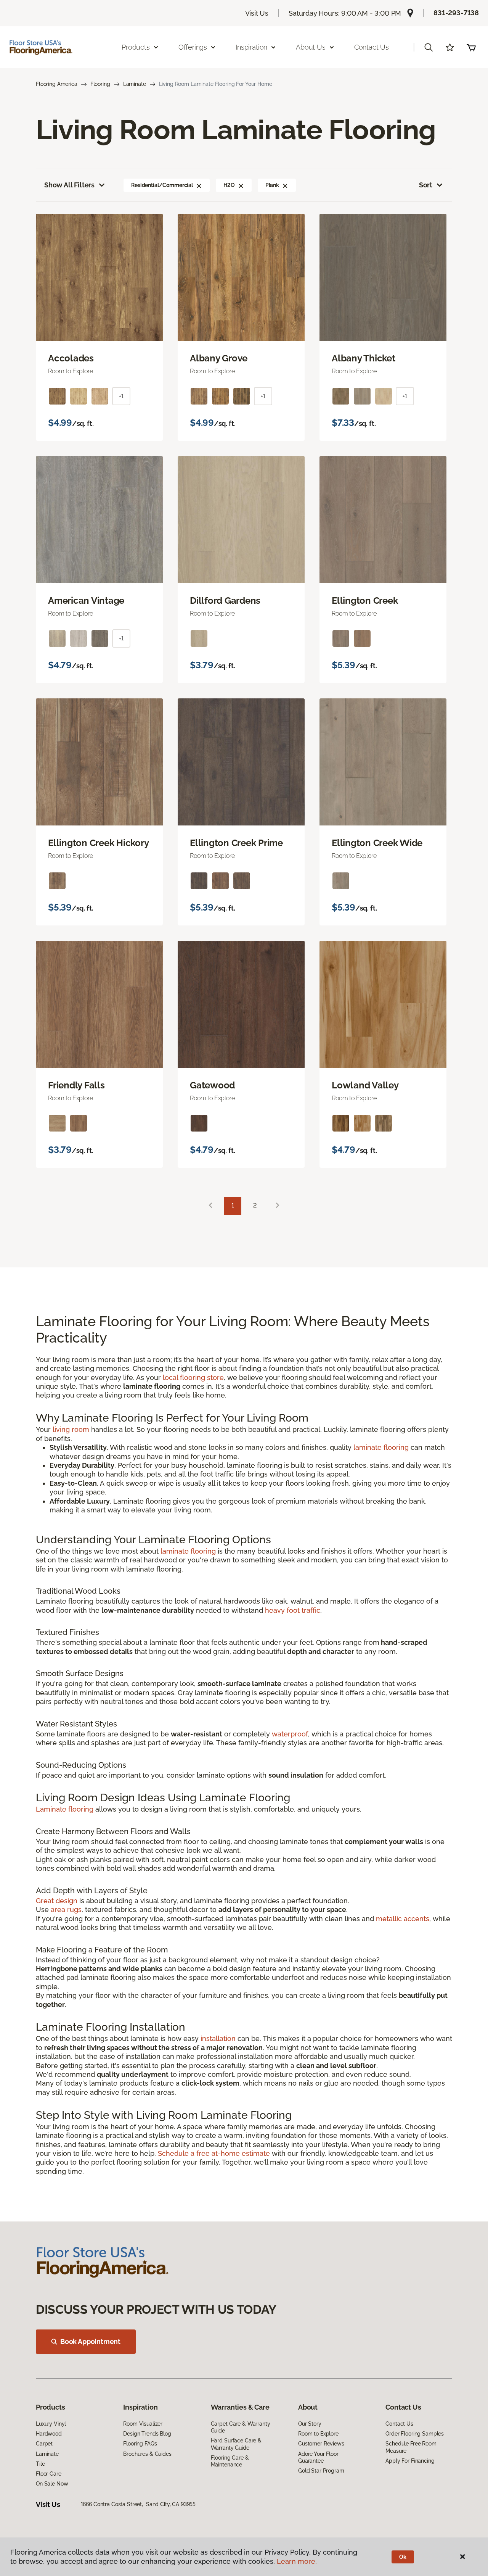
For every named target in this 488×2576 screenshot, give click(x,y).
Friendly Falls (76, 1085)
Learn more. (297, 2561)
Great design (57, 1901)
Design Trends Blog (147, 2434)
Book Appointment (90, 2341)
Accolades (71, 358)
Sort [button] (426, 185)
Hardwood (49, 2434)
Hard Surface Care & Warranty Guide (236, 2444)
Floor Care (49, 2474)
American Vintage (86, 601)
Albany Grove (219, 358)
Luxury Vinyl (51, 2424)
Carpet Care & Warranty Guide (241, 2427)
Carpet (44, 2444)
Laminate (135, 84)
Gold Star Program (321, 2471)
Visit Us (257, 13)
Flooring (100, 84)
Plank (272, 185)
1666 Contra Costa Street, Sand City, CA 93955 (138, 2504)
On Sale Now (52, 2484)
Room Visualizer (143, 2424)
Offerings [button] (193, 47)
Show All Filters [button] (69, 185)
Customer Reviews (321, 2444)
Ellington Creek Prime (236, 843)
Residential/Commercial (162, 185)
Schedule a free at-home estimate (214, 2153)
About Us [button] (311, 47)
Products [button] (136, 47)
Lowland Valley (365, 1085)
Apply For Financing (410, 2461)
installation (218, 2038)
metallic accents (403, 1919)
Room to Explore (318, 2434)
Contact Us (372, 47)
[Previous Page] (210, 1206)
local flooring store (193, 1377)
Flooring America (57, 84)
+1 (121, 396)
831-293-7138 (456, 13)
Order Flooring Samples (415, 2434)
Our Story (310, 2424)
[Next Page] (278, 1206)
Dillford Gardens (225, 601)
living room (71, 1429)
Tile (40, 2464)
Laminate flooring (65, 1809)
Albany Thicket (364, 358)
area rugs (66, 1909)
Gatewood (212, 1085)
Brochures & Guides (147, 2454)
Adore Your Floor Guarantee (318, 2457)
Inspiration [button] (251, 47)
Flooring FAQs (140, 2444)
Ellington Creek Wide (377, 843)
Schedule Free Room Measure (411, 2447)
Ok (403, 2557)
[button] (429, 47)
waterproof (290, 1734)
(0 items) (471, 47)
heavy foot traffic (293, 1610)
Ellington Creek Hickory (98, 843)
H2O (229, 185)
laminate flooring (381, 1447)
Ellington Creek (365, 601)
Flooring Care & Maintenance (230, 2461)
